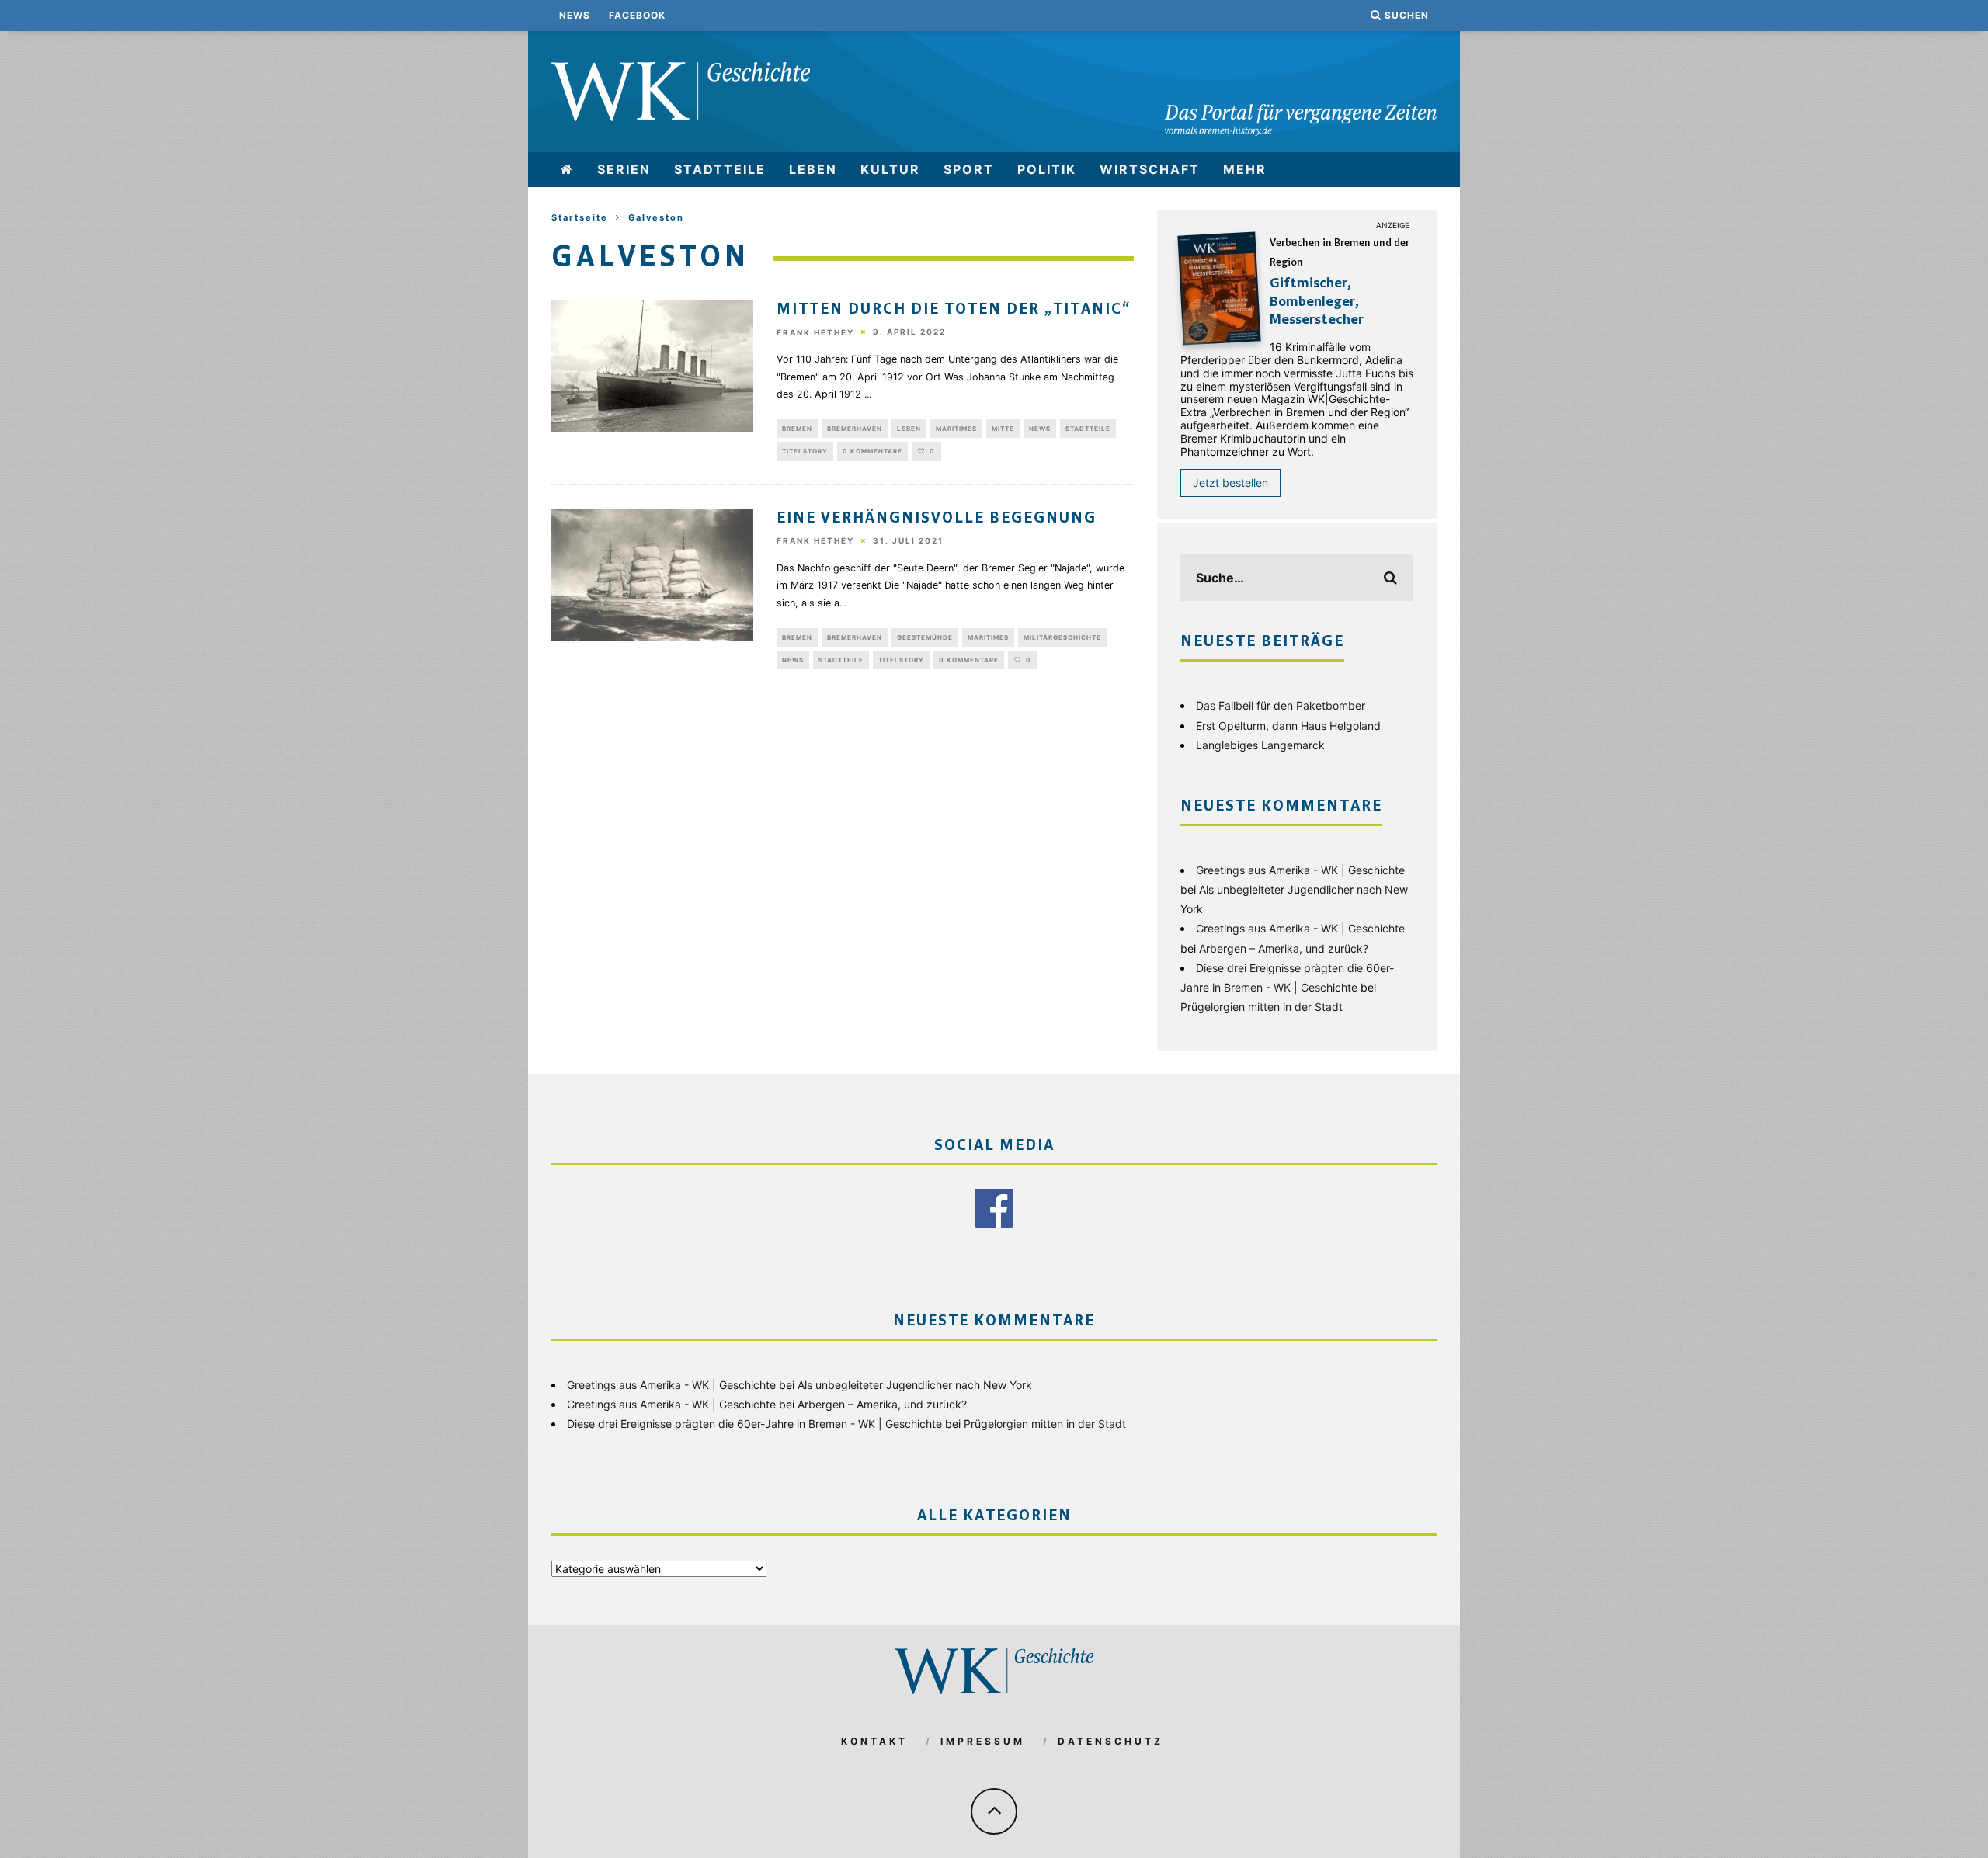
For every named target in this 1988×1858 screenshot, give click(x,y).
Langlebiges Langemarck (1260, 745)
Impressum (983, 1741)
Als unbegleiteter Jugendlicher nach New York (915, 1385)
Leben (813, 169)
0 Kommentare (872, 451)
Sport (969, 169)
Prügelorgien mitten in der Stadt (1262, 1007)
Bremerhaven (855, 429)
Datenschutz (1110, 1741)
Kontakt (874, 1741)
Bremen (797, 429)
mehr (1245, 169)
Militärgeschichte (1062, 637)
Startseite (580, 217)
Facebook (637, 15)
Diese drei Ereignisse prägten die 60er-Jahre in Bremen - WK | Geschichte (754, 1424)
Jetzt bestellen (1230, 483)
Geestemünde (925, 637)
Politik (1047, 169)
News (575, 15)
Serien (624, 169)
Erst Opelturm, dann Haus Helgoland (1288, 726)
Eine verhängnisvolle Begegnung (937, 519)
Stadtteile (720, 169)
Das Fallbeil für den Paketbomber (1281, 705)
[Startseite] (567, 170)
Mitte (1003, 429)
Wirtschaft (1150, 169)
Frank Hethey (815, 332)
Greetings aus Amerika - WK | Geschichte (1300, 870)
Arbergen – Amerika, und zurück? (1284, 948)
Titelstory (805, 451)
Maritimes (956, 429)
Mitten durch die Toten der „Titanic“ (954, 310)
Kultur (890, 169)
